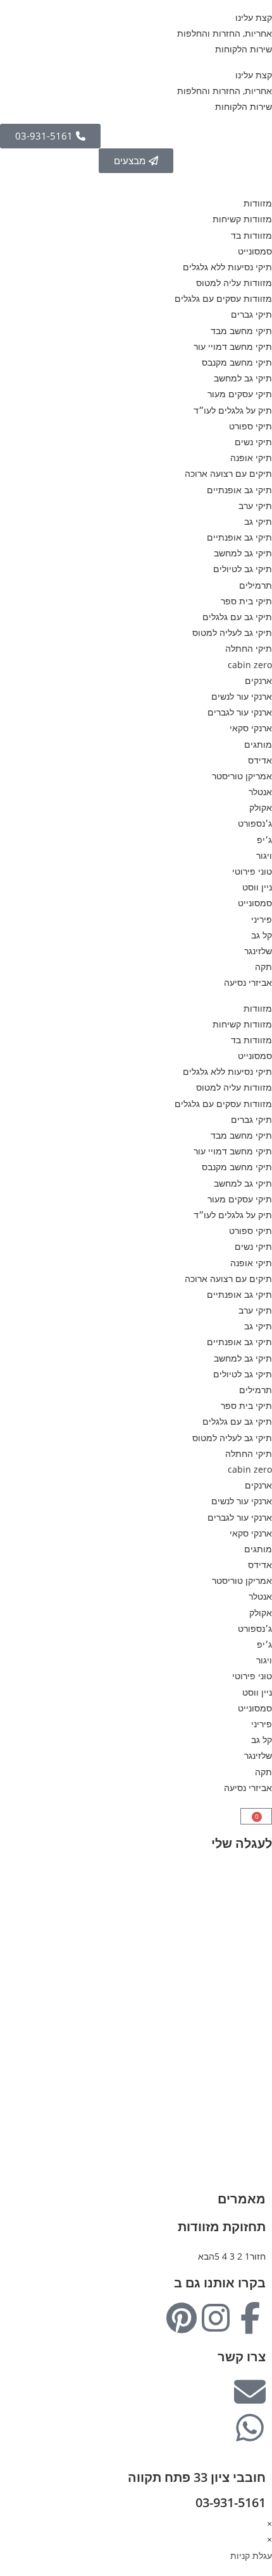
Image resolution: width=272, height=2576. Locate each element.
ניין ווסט (257, 887)
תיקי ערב (255, 506)
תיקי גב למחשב (243, 378)
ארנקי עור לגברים (240, 712)
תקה (263, 967)
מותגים (258, 744)
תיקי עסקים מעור (240, 394)
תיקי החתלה (249, 648)
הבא (206, 2256)
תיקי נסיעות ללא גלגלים (227, 267)
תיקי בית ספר (246, 601)
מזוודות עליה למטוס (234, 283)
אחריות (258, 1978)
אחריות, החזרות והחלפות (225, 33)
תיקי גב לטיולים (243, 569)
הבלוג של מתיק (243, 1962)
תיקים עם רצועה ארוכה (228, 473)
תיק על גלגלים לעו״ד (233, 410)
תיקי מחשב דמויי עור (233, 346)
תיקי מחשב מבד (241, 331)
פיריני (262, 919)
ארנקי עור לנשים (242, 696)
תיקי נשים (253, 442)
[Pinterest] (182, 2318)
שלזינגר (258, 951)
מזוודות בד (251, 235)
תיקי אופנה (251, 458)
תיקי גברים (251, 314)
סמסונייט (255, 251)
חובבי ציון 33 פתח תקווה (197, 2477)
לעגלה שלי (242, 1843)
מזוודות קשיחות (242, 219)
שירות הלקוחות (244, 49)
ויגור (264, 855)
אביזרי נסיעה (248, 982)
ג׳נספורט (255, 823)
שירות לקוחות (246, 2010)
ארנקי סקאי (251, 728)
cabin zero (250, 665)
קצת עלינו (254, 17)
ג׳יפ (264, 840)
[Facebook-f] (250, 2318)
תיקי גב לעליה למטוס (232, 632)
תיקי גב (258, 521)
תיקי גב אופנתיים (239, 490)
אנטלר (260, 792)
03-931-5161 (231, 2502)
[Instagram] (216, 2318)
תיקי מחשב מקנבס (237, 362)
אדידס (260, 760)
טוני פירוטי (252, 871)
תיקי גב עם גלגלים (237, 617)
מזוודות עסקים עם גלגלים (223, 298)
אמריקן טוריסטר (242, 776)
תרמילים (256, 585)
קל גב (262, 935)
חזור (258, 2256)
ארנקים (258, 680)
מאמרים (242, 2199)
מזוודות (258, 203)
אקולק (261, 807)
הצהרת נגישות (245, 2041)
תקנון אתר (253, 2026)
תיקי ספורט (250, 426)
